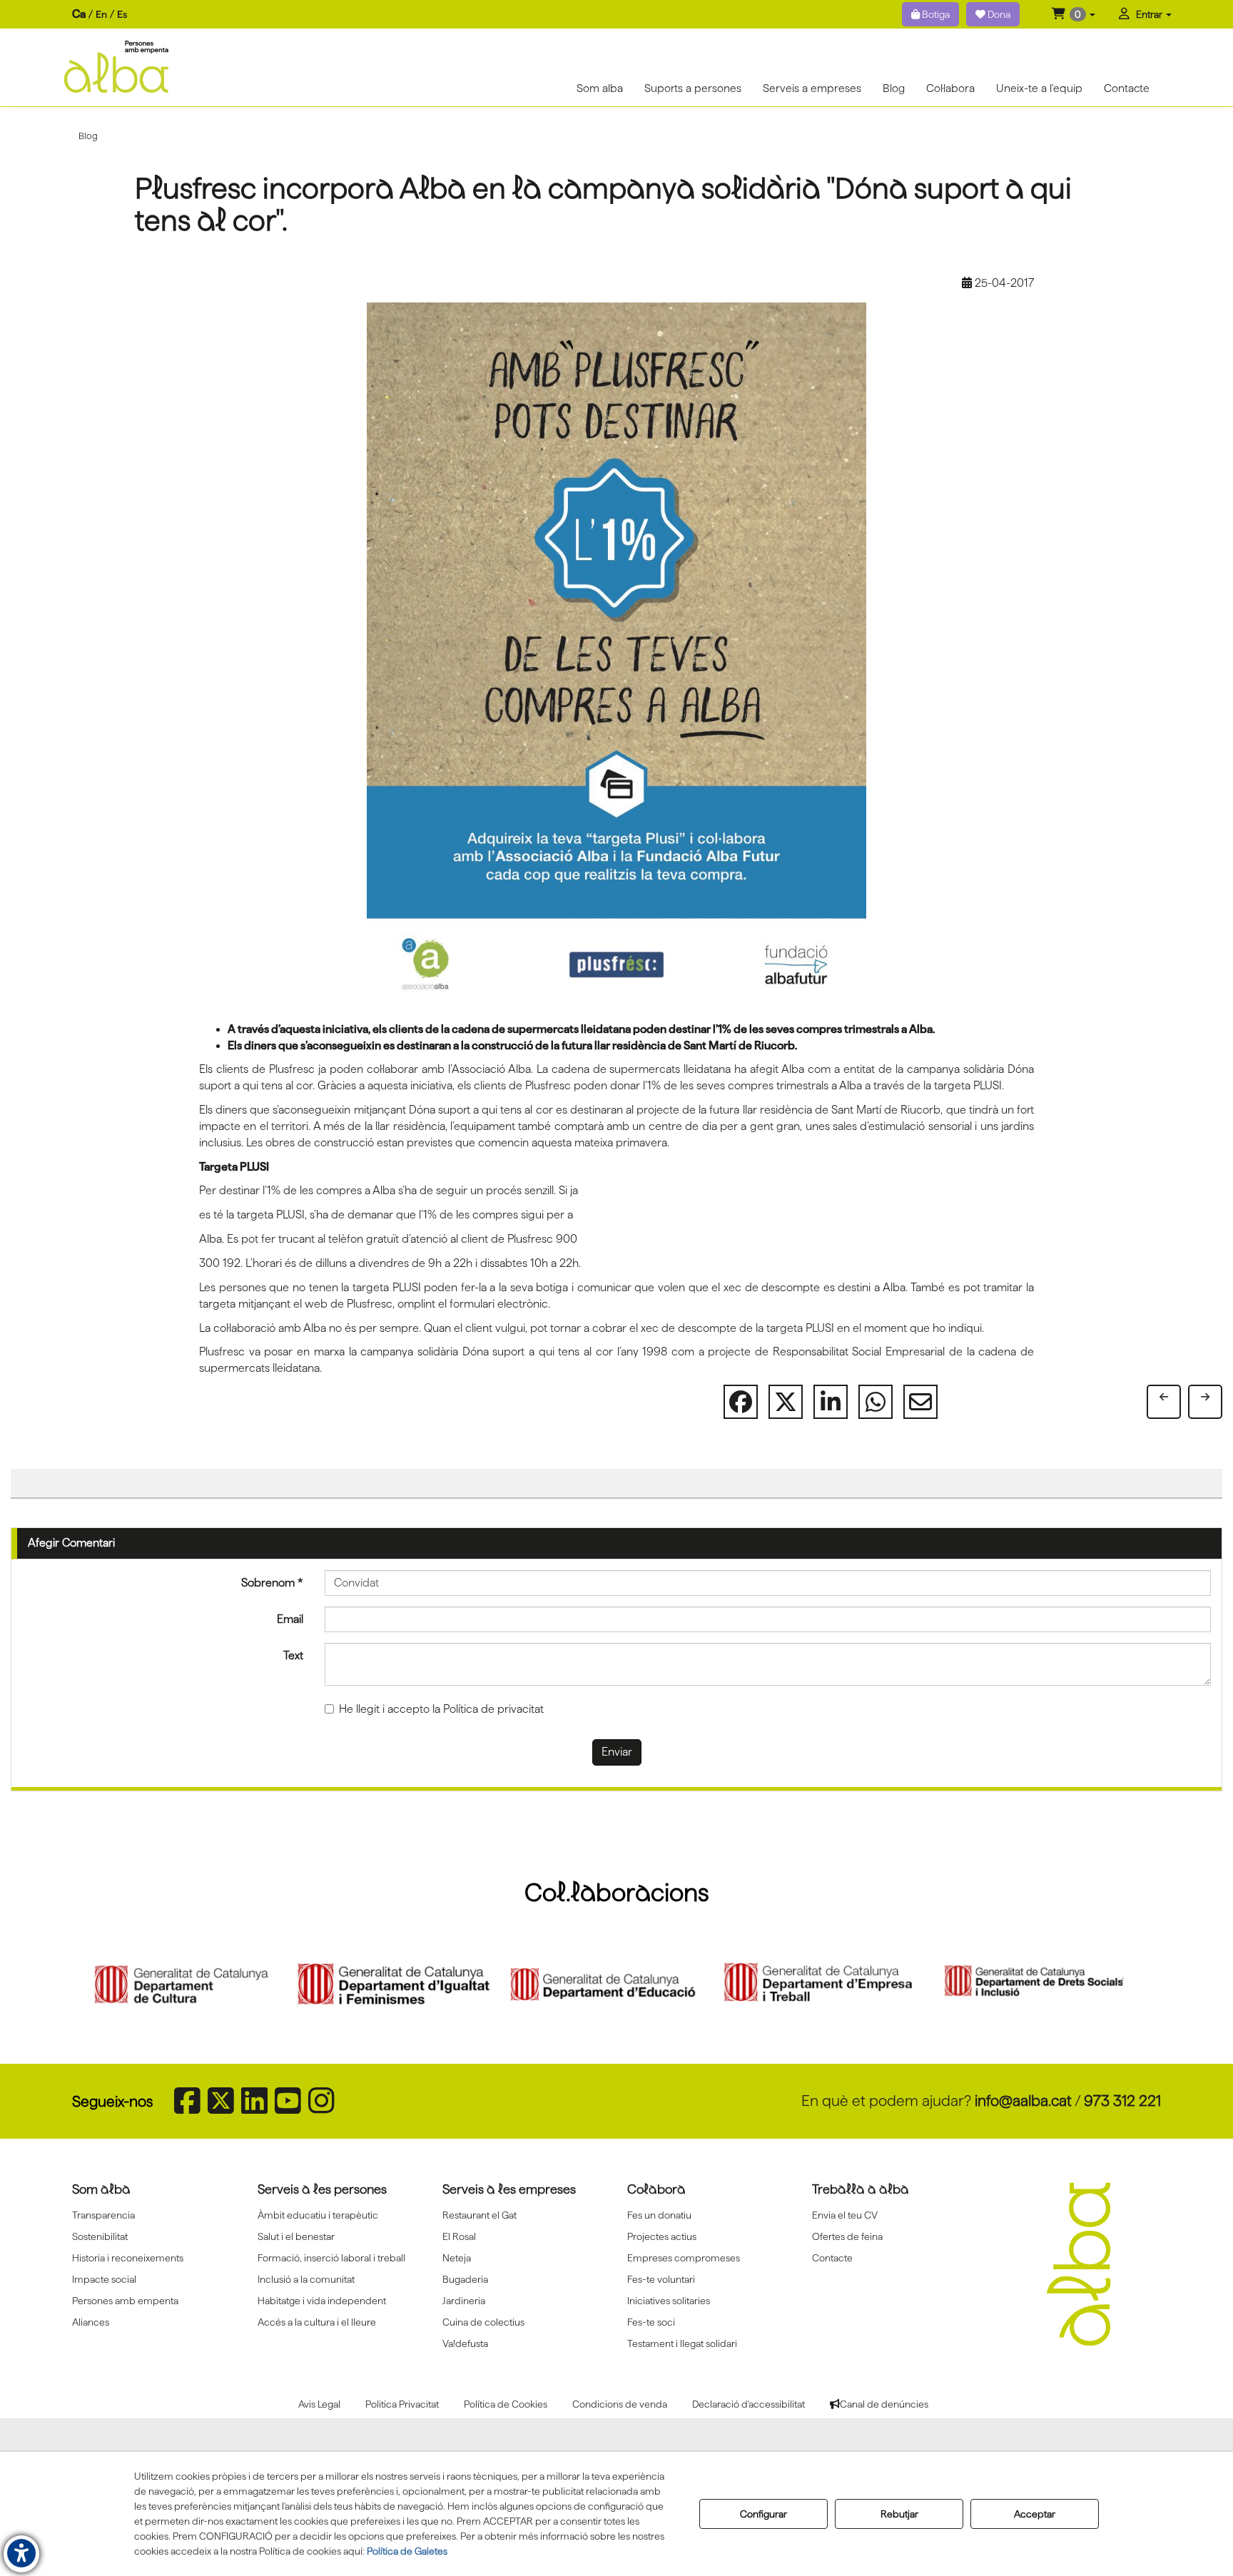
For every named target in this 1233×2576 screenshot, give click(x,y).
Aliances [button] (91, 2322)
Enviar (617, 1752)
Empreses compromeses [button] (684, 2258)
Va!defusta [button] (465, 2343)
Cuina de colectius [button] (483, 2322)
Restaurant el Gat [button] (479, 2215)
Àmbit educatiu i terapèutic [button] (318, 2215)
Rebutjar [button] (899, 2514)
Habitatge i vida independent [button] (322, 2301)
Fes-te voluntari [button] (661, 2279)
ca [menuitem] (79, 14)
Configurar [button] (763, 2514)
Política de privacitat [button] (493, 1709)
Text (293, 1655)
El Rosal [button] (459, 2236)
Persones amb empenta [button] (125, 2301)
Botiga (935, 14)
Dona (998, 14)
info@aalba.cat (1023, 2101)
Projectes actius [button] (662, 2236)
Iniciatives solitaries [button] (669, 2301)
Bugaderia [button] (465, 2279)
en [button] (101, 14)
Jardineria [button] (464, 2301)
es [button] (122, 14)
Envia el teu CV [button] (845, 2215)
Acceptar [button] (1035, 2514)
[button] (1074, 14)
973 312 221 (1122, 2101)
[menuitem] (100, 15)
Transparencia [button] (103, 2215)
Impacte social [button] (104, 2279)
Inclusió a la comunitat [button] (306, 2279)
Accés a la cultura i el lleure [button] (317, 2322)
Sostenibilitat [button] (100, 2236)
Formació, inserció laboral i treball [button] (331, 2258)
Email (290, 1619)
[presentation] (98, 1985)
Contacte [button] (832, 2258)
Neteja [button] (457, 2258)
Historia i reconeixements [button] (128, 2258)
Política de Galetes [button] (407, 2551)
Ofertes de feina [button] (847, 2236)
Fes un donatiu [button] (659, 2215)
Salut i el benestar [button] (296, 2236)
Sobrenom (272, 1583)
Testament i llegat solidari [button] (682, 2343)
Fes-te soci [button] (651, 2322)
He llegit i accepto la (441, 1709)
